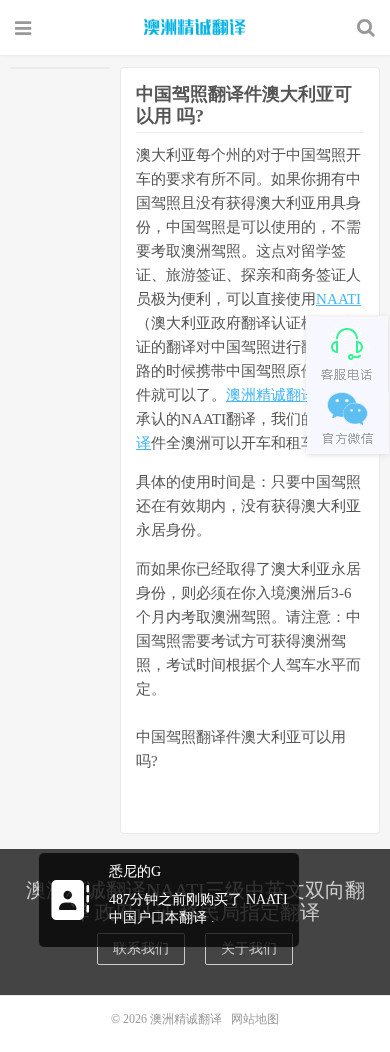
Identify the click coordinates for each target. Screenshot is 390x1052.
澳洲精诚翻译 (195, 27)
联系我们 (141, 948)
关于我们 (249, 948)
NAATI (338, 299)
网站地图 (255, 1019)
